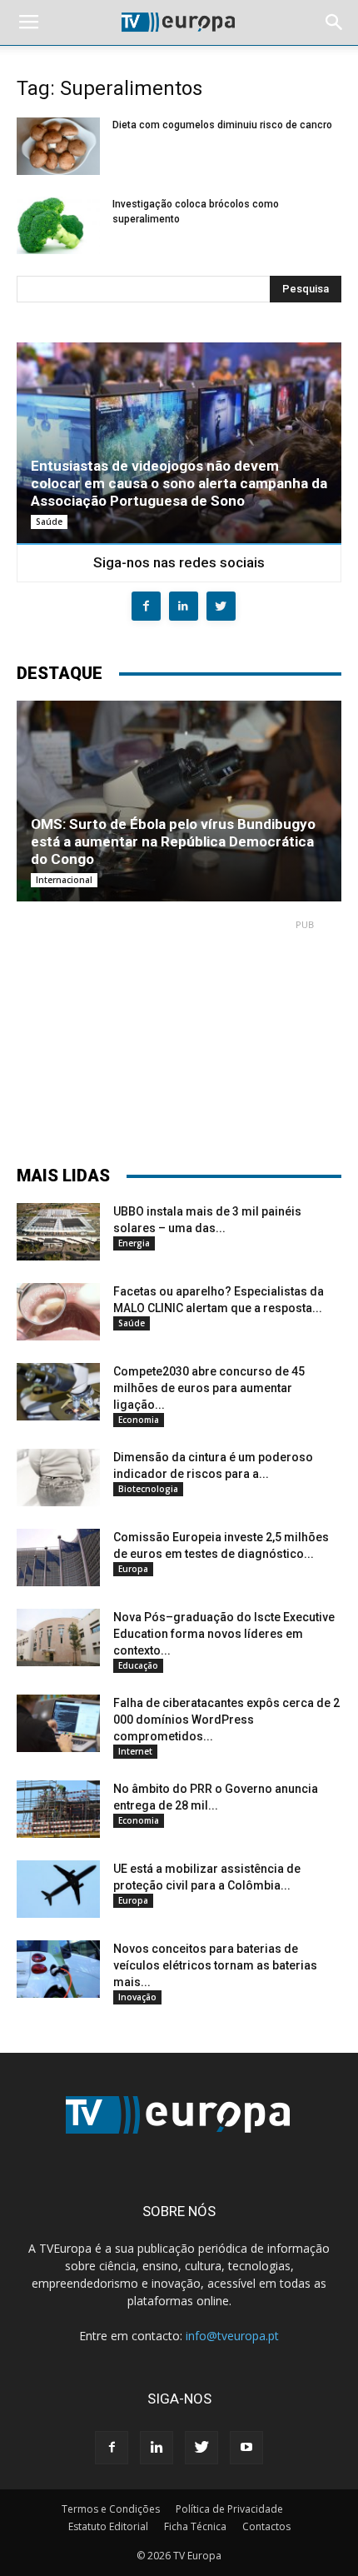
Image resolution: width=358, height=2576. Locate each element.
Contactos (266, 2526)
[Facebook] (112, 2448)
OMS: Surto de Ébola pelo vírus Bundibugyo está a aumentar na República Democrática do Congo (173, 841)
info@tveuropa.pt (232, 2336)
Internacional (64, 880)
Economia (139, 1420)
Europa (133, 1569)
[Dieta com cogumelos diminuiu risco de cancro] (58, 146)
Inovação (137, 1997)
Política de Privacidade (229, 2509)
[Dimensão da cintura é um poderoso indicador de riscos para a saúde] (58, 1478)
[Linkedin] (157, 2448)
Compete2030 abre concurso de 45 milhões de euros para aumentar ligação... (209, 1388)
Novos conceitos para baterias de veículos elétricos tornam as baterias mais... (215, 1965)
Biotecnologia (148, 1489)
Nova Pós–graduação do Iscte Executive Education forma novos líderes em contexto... (224, 1634)
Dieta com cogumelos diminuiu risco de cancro (222, 125)
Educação (138, 1665)
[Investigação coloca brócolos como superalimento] (58, 225)
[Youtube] (246, 2448)
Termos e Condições (111, 2509)
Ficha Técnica (195, 2526)
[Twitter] (201, 2448)
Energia (134, 1243)
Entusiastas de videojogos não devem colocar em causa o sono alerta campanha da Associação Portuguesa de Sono (179, 483)
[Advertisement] (179, 1035)
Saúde (49, 522)
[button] (335, 22)
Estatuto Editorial (108, 2526)
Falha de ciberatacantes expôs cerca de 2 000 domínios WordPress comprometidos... (226, 1720)
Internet (135, 1751)
